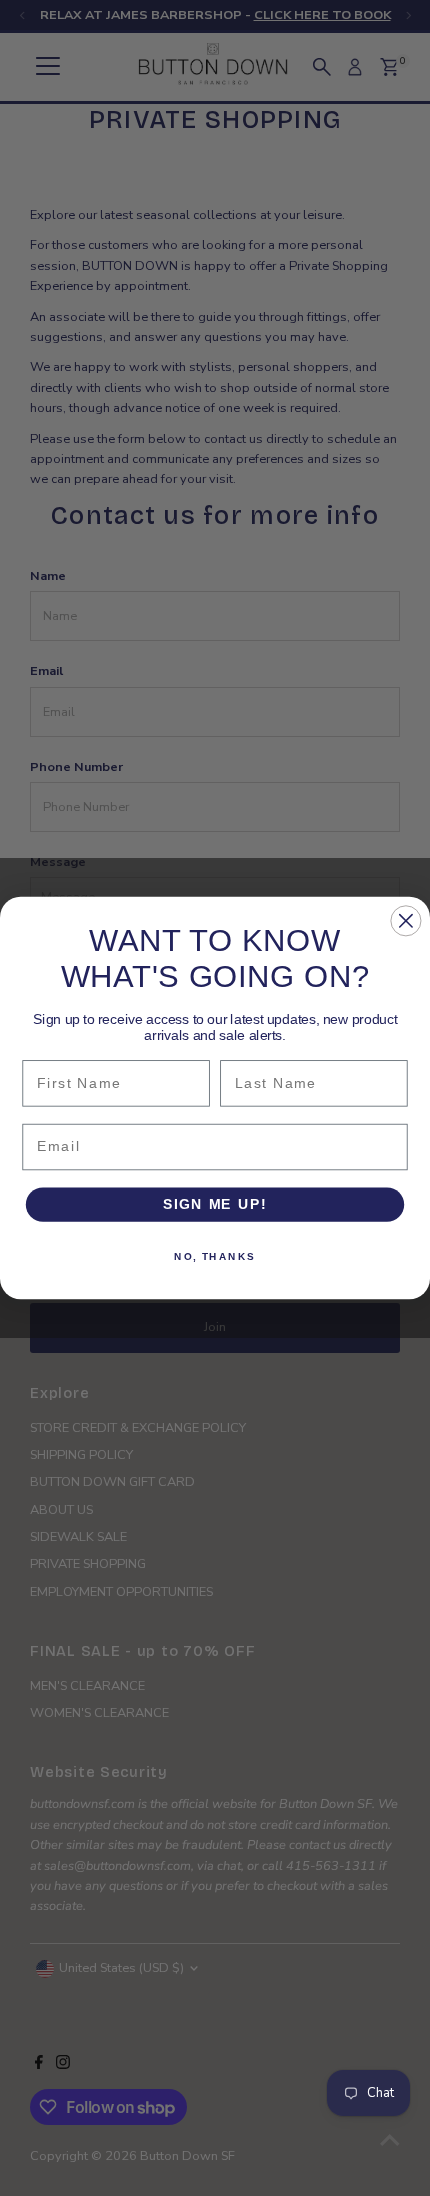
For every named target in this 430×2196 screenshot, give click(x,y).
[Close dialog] (405, 920)
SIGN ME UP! (215, 1204)
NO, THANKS (215, 1256)
